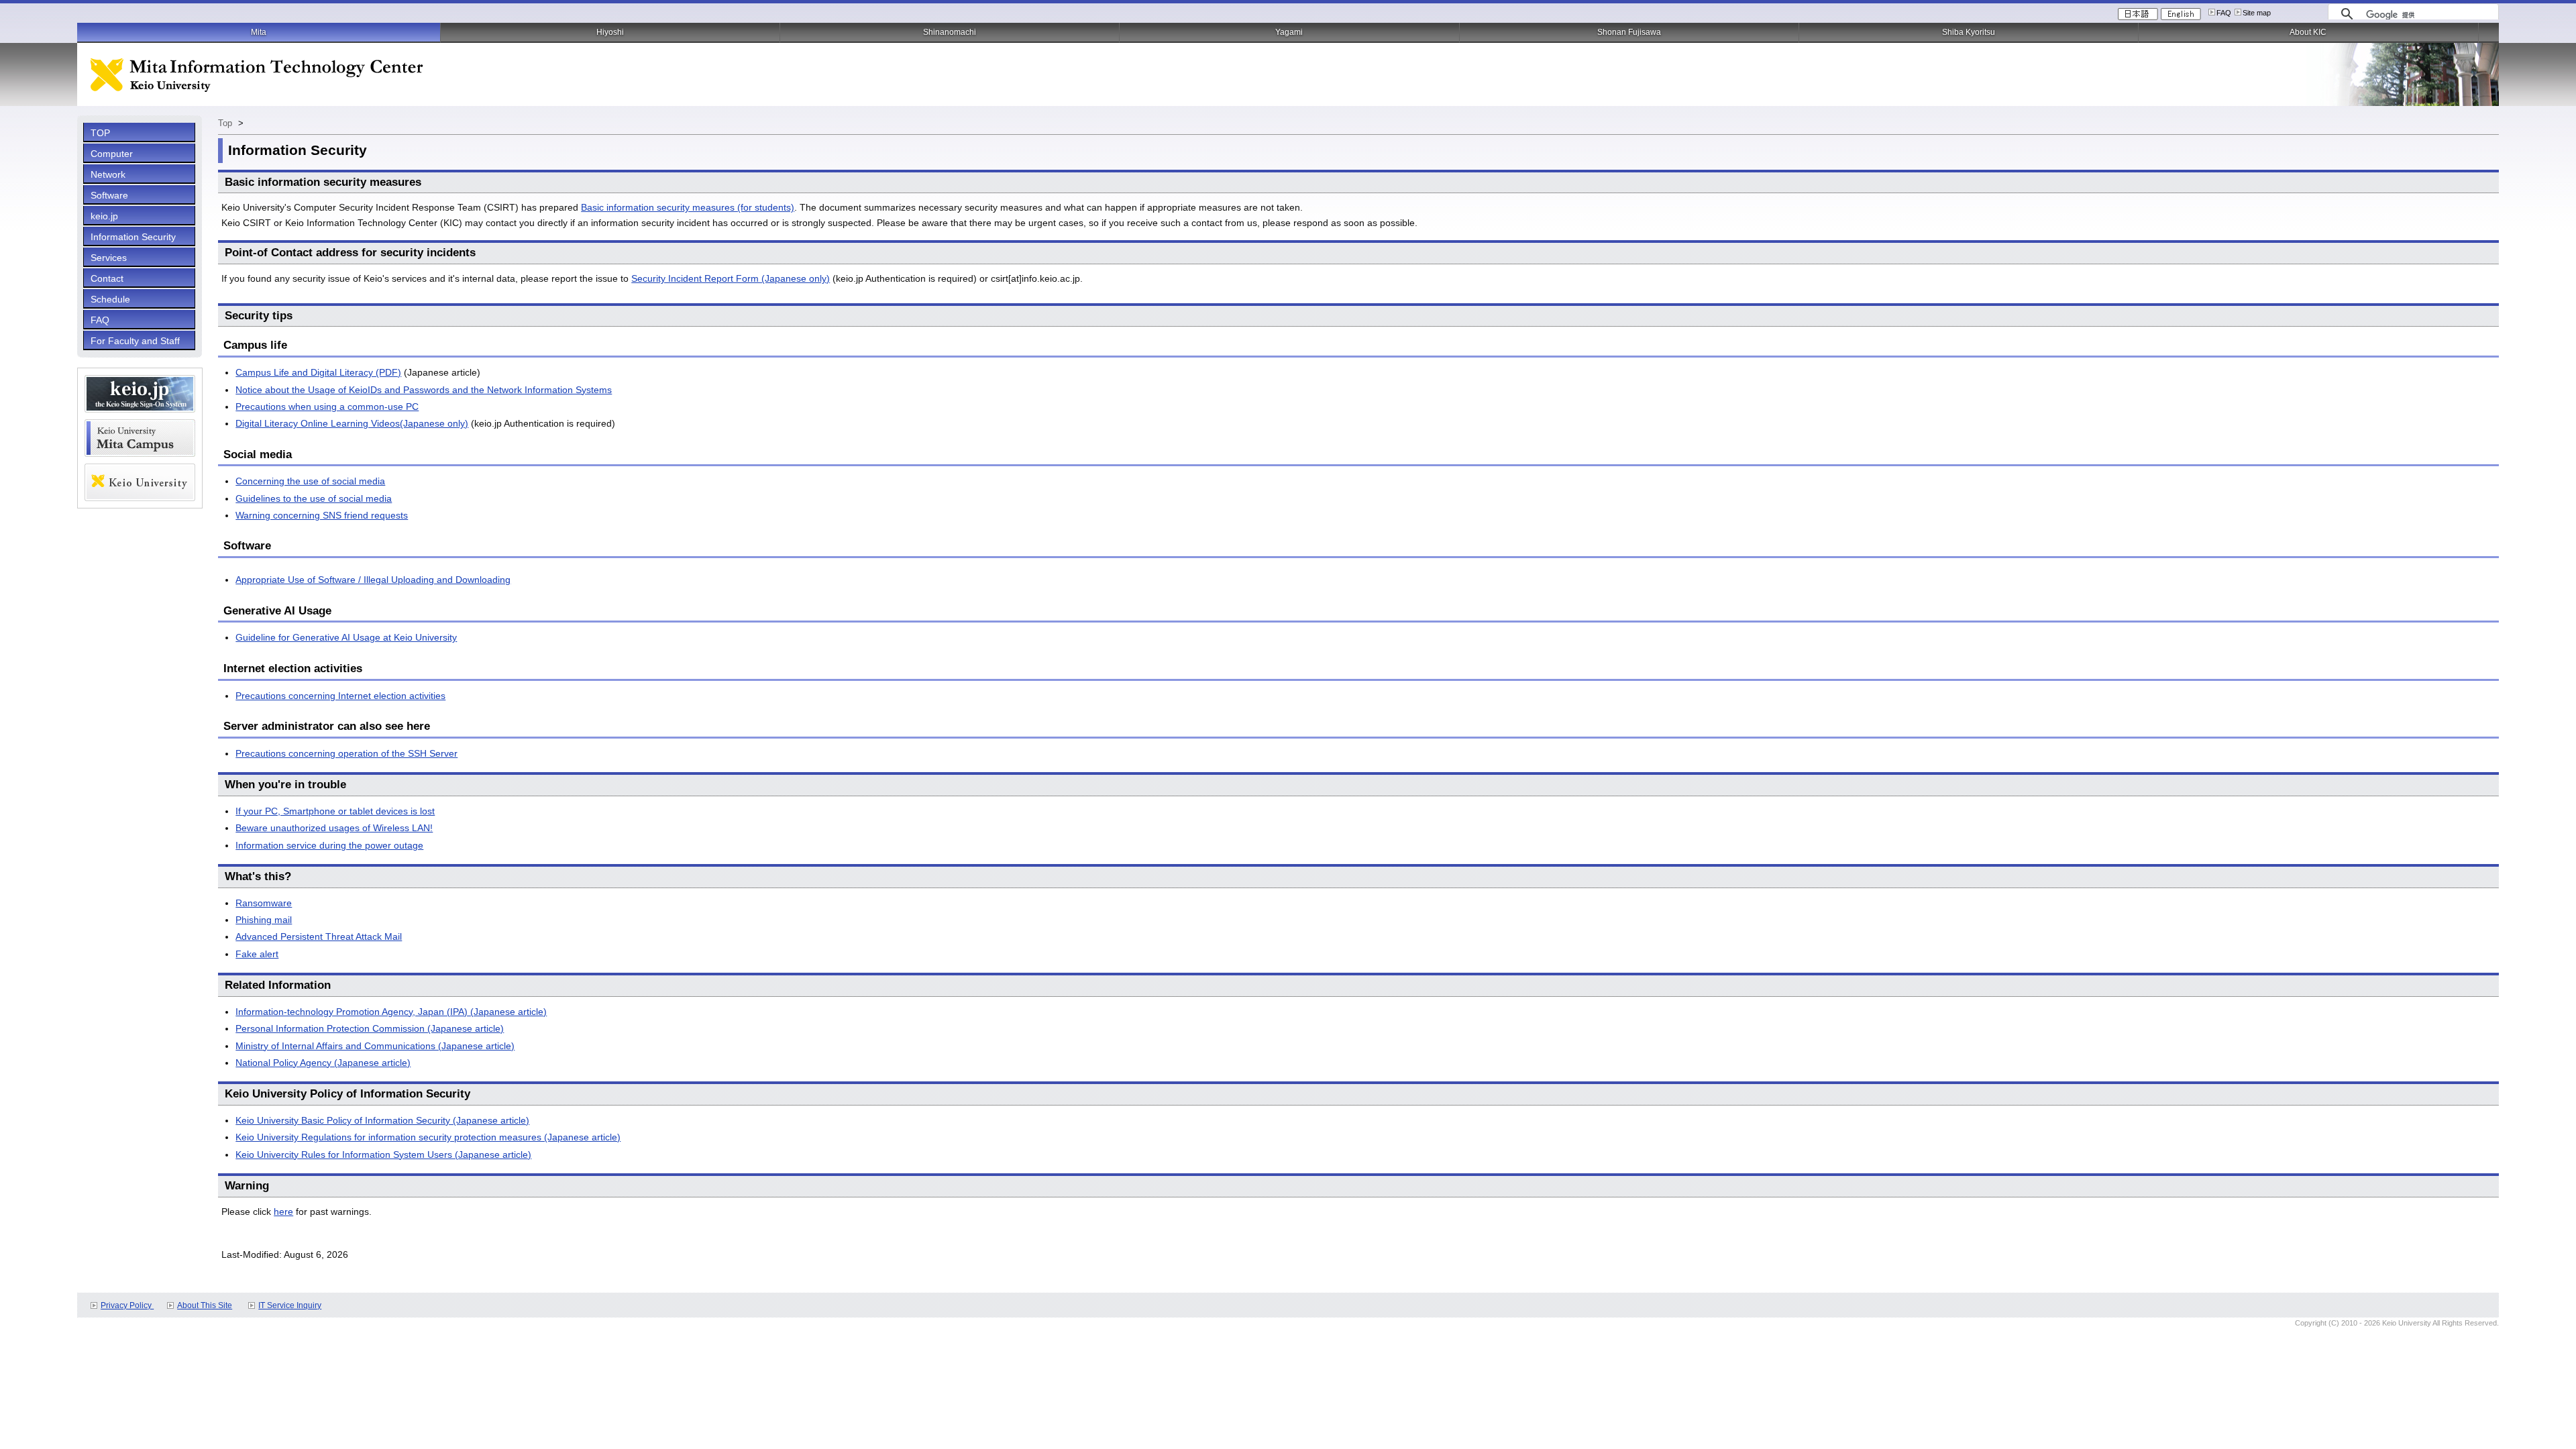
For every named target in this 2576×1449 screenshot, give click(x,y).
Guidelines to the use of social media (314, 498)
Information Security (133, 237)
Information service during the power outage (329, 845)
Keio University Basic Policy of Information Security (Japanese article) (382, 1120)
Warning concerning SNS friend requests (322, 515)
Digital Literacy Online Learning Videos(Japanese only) (352, 423)
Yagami (1289, 32)
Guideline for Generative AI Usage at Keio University (346, 637)
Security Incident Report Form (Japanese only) (731, 278)
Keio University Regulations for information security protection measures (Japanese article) (428, 1137)
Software (109, 195)
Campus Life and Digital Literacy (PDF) (318, 372)
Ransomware (264, 903)
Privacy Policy (127, 1305)
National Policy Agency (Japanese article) (323, 1063)
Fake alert (257, 954)
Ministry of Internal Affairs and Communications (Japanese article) (375, 1046)
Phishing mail (264, 920)
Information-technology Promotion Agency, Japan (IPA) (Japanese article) (391, 1012)
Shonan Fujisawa (1629, 32)
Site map (2257, 13)
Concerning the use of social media (310, 481)
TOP (100, 133)
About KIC (2308, 32)
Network (108, 174)
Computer (112, 154)
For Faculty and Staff (135, 341)
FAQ (2224, 13)
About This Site (205, 1305)
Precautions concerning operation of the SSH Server (346, 753)
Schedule (110, 299)
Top (226, 123)
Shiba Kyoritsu (1969, 32)
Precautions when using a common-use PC (327, 407)
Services (109, 258)
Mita (259, 32)
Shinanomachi (950, 32)
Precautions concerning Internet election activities (340, 696)
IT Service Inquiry (290, 1305)
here (283, 1212)
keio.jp (104, 216)
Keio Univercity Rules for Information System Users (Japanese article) (383, 1155)
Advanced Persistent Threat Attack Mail (319, 936)
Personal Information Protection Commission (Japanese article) (370, 1028)
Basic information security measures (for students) (688, 207)
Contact (107, 278)
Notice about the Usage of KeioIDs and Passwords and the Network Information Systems (424, 390)
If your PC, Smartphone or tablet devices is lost (335, 811)
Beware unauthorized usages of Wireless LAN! (334, 828)
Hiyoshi (610, 32)
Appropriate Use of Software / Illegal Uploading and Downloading (373, 580)
